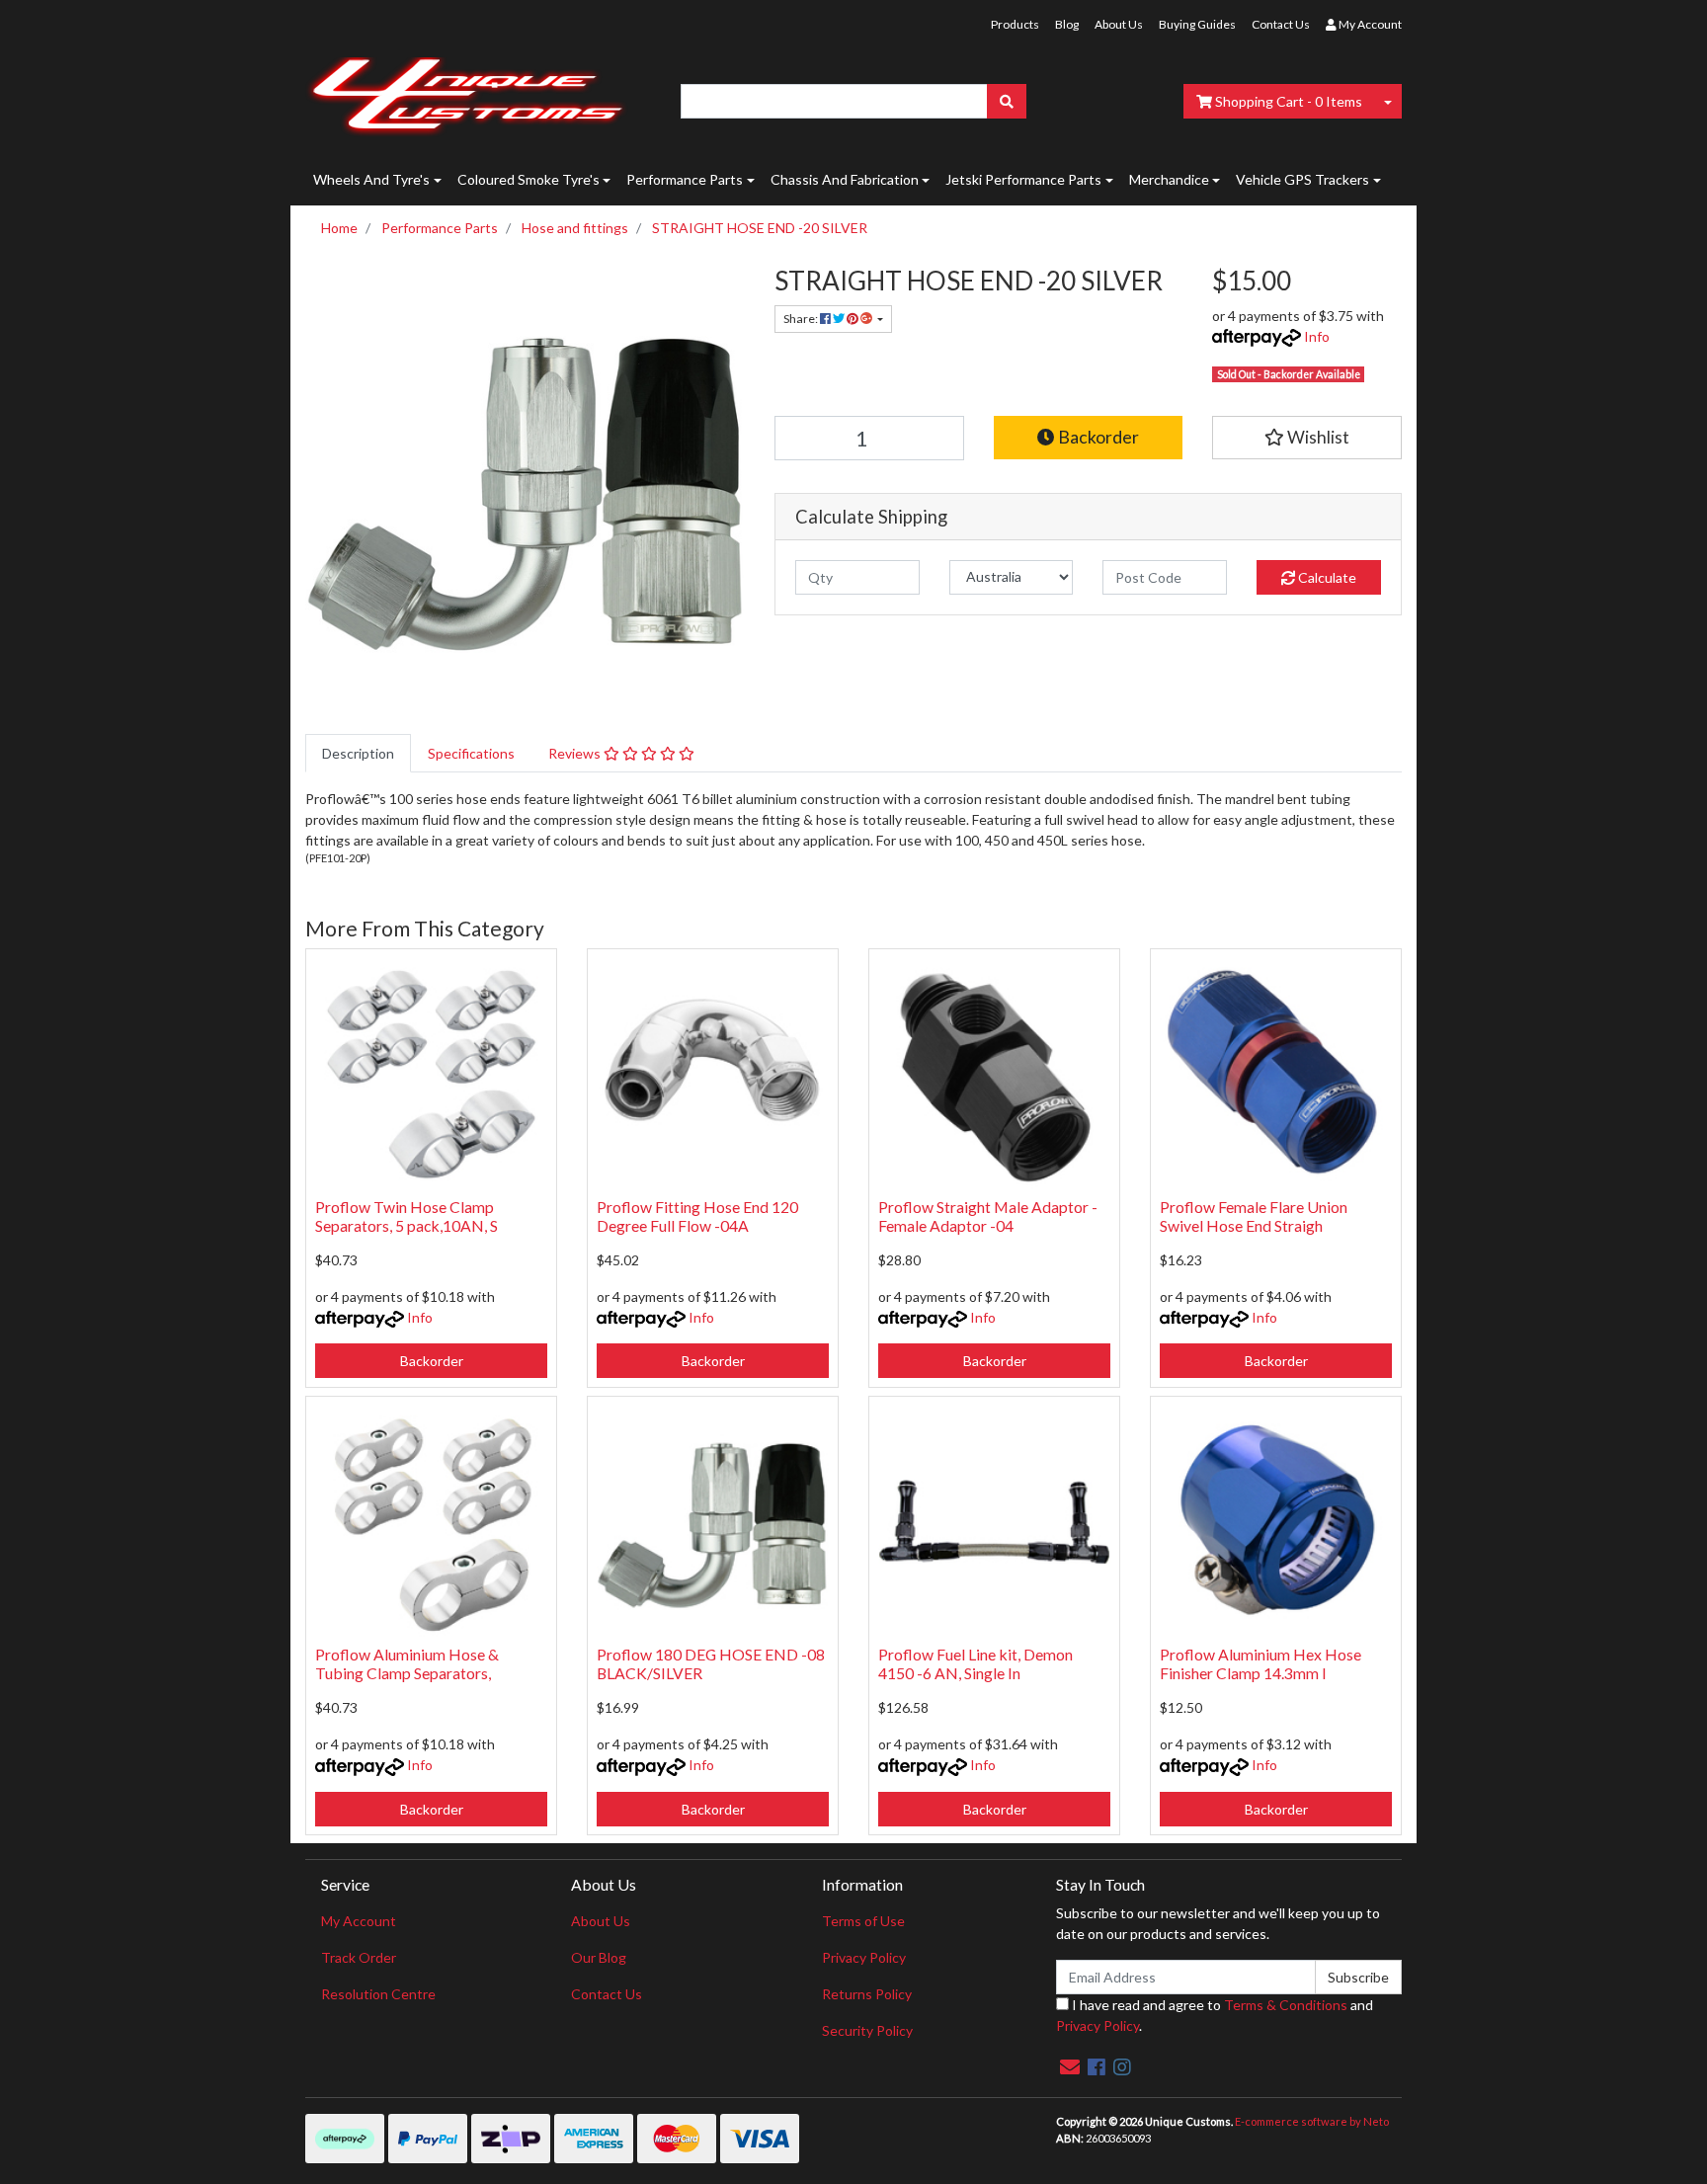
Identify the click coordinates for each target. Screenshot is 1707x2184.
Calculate (1326, 577)
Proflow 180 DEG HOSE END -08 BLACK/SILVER (711, 1663)
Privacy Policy (864, 1957)
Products (1015, 24)
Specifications (471, 753)
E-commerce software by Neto (1312, 2121)
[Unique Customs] (467, 91)
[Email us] (1070, 2066)
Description (358, 753)
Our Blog (599, 1957)
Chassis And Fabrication (845, 179)
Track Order (359, 1957)
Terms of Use (863, 1921)
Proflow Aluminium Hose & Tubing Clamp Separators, (407, 1663)
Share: (802, 319)
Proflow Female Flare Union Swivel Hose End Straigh (1254, 1216)
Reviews (576, 753)
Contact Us (1281, 24)
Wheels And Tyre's (371, 179)
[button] (1307, 438)
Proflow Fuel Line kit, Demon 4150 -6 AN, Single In (975, 1663)
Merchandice (1169, 179)
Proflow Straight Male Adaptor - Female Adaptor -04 (988, 1216)
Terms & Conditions (1286, 2005)
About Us (1119, 24)
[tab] (358, 753)
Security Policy (867, 2030)
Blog (1067, 24)
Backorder (1097, 437)
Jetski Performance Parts (1023, 179)
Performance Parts (685, 179)
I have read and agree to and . (1215, 2015)
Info (1317, 336)
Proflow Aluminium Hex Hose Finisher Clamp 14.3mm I (1260, 1663)
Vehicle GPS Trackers (1302, 179)
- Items (1289, 101)
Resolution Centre (378, 1994)
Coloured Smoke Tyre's (528, 179)
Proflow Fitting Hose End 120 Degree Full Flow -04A (697, 1216)
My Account (359, 1921)
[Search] (1007, 101)
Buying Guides (1197, 24)
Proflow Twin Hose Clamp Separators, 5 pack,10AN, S (406, 1216)
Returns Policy (867, 1994)
